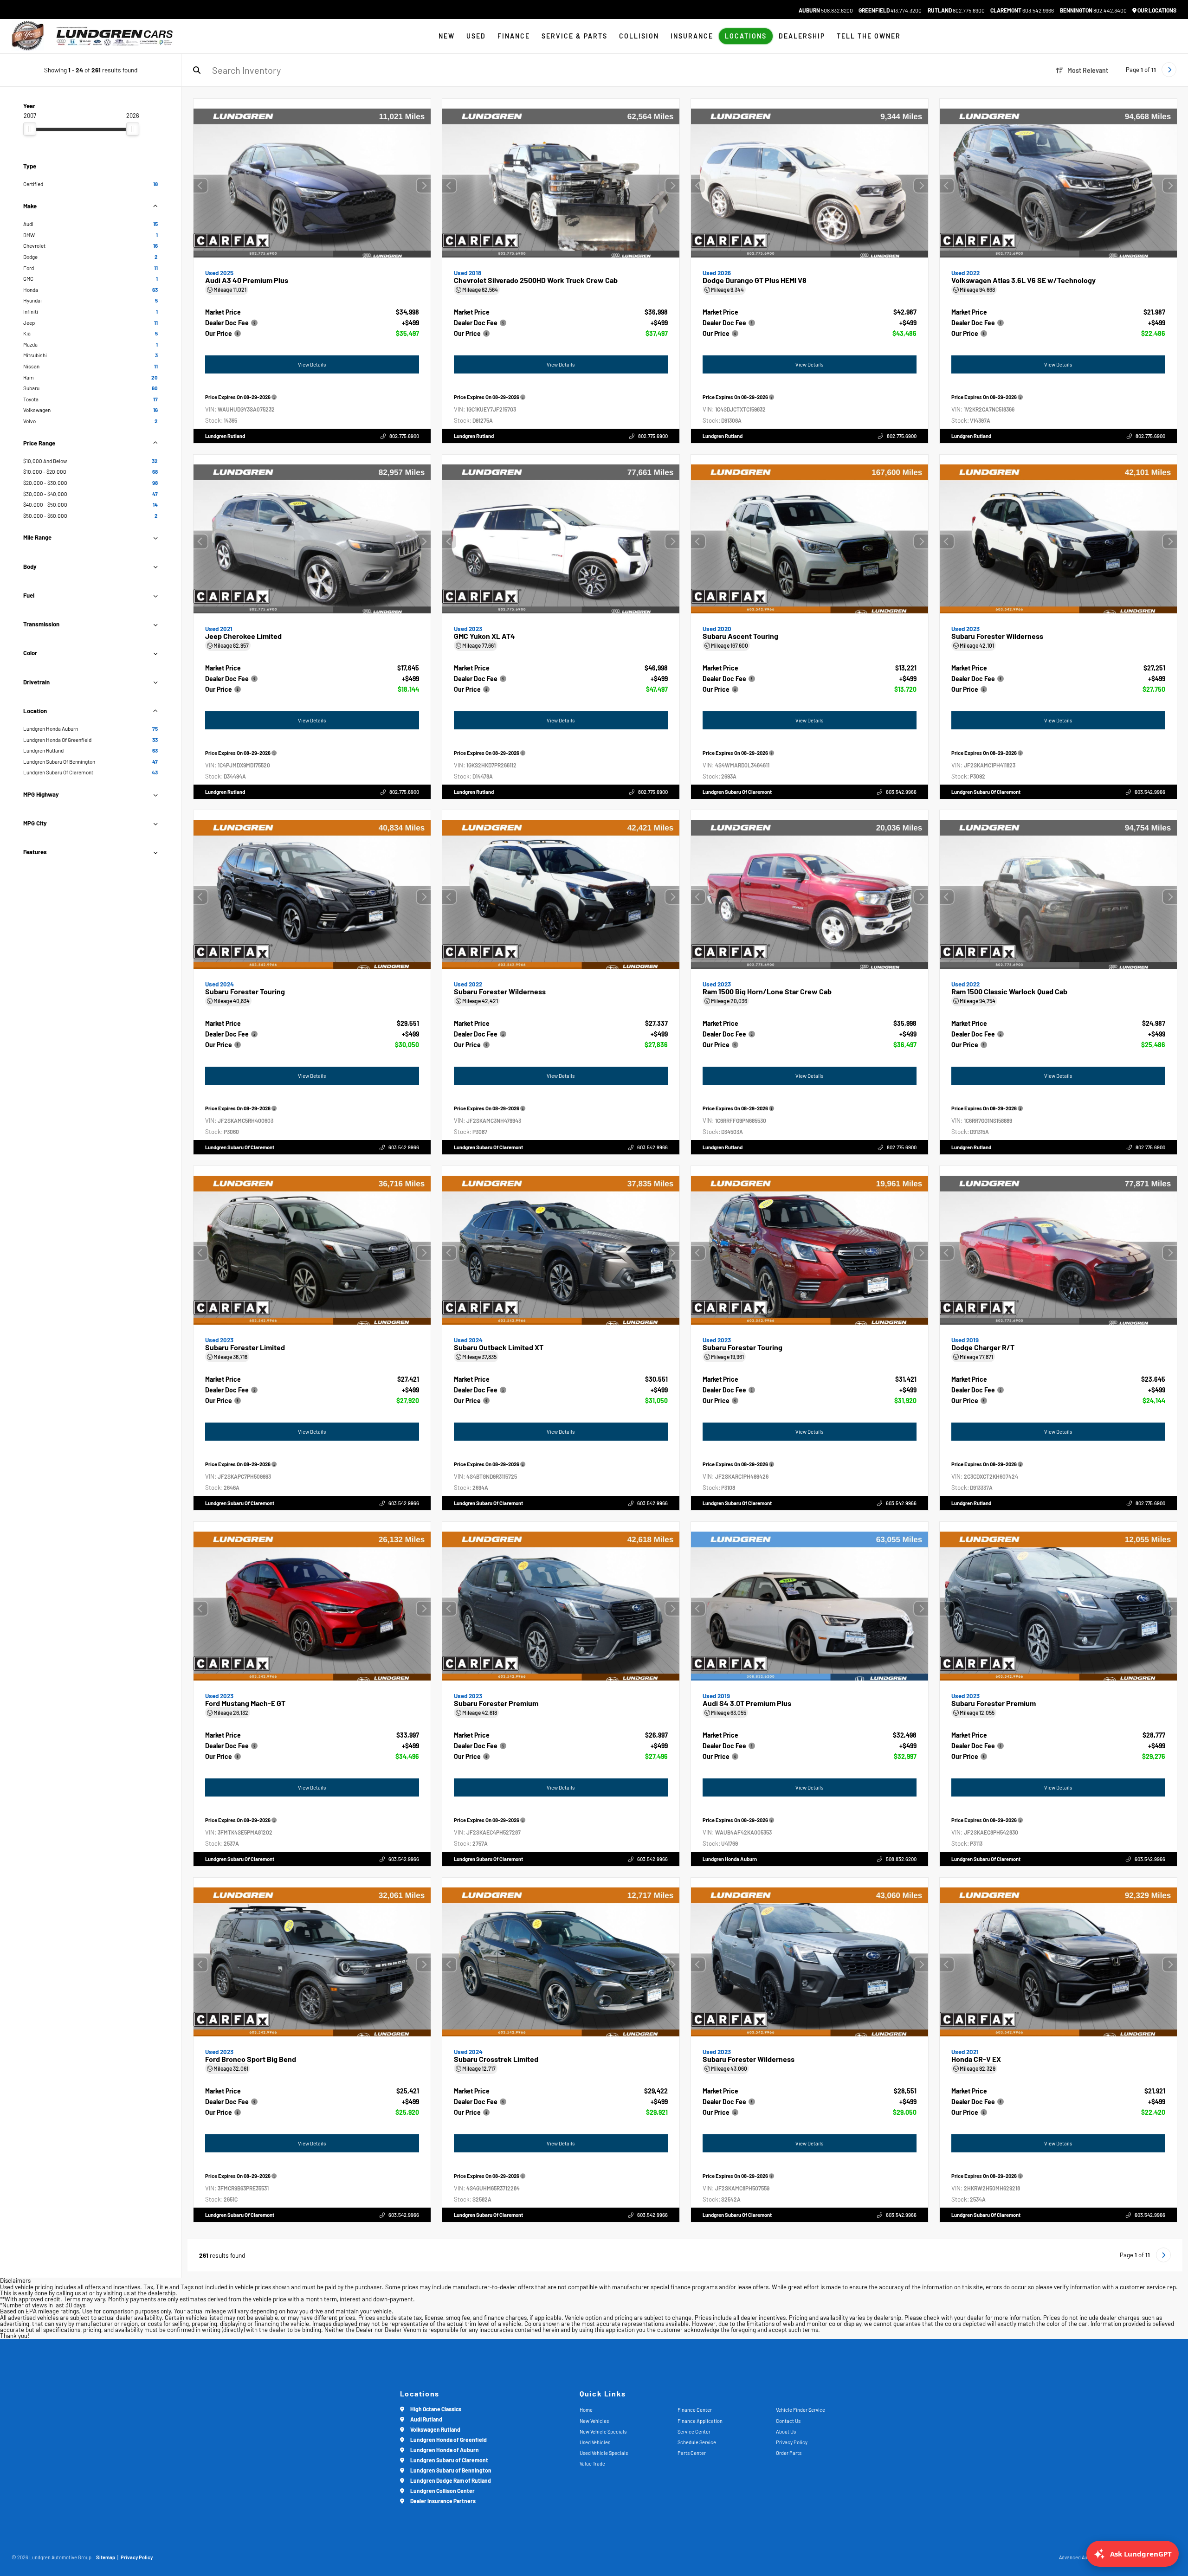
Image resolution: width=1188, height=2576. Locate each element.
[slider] (30, 129)
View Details (312, 364)
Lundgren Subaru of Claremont (737, 791)
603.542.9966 (1022, 10)
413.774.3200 (890, 10)
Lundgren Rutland (225, 436)
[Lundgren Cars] (115, 36)
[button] (424, 186)
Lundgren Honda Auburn (730, 1858)
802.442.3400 (1093, 10)
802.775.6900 (956, 10)
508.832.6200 (826, 10)
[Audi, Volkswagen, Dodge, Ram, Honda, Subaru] (28, 36)
